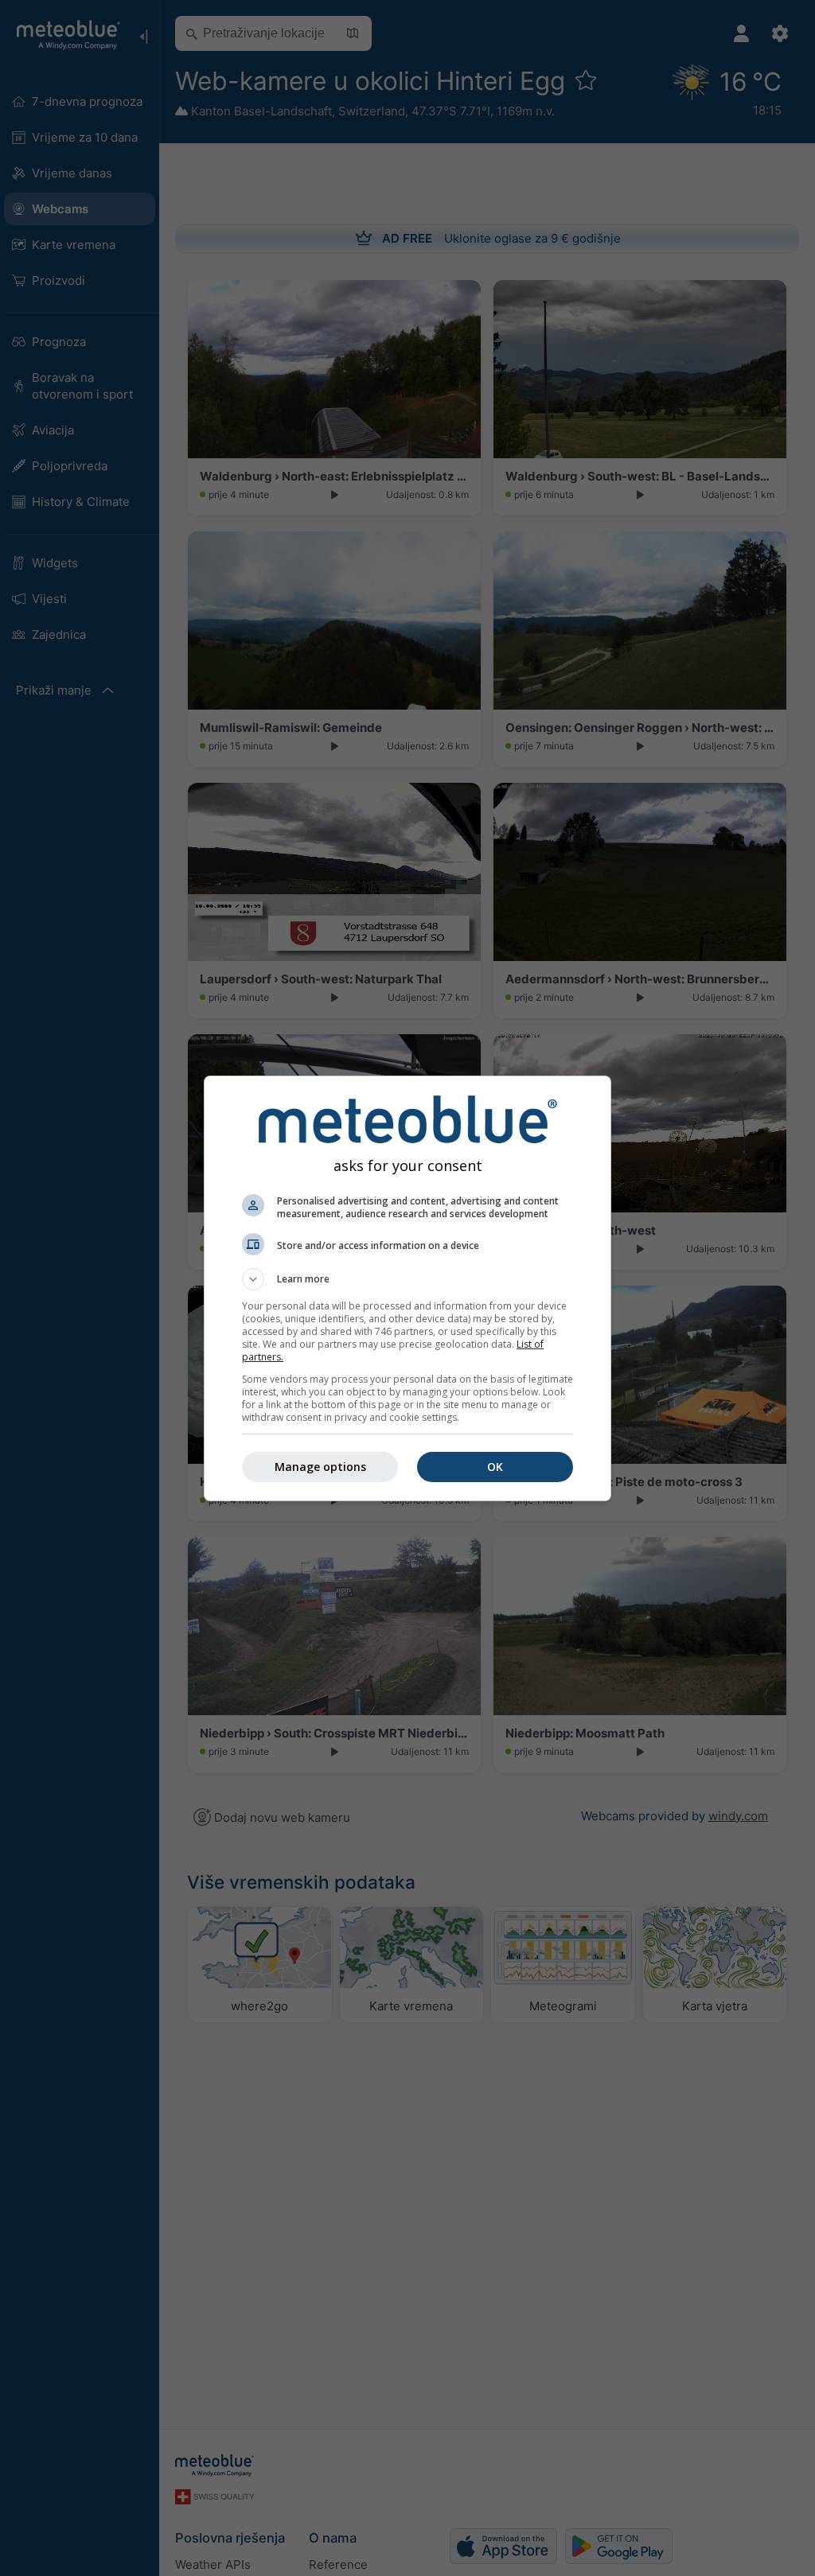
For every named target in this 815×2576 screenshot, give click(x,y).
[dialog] (407, 1288)
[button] (407, 1279)
